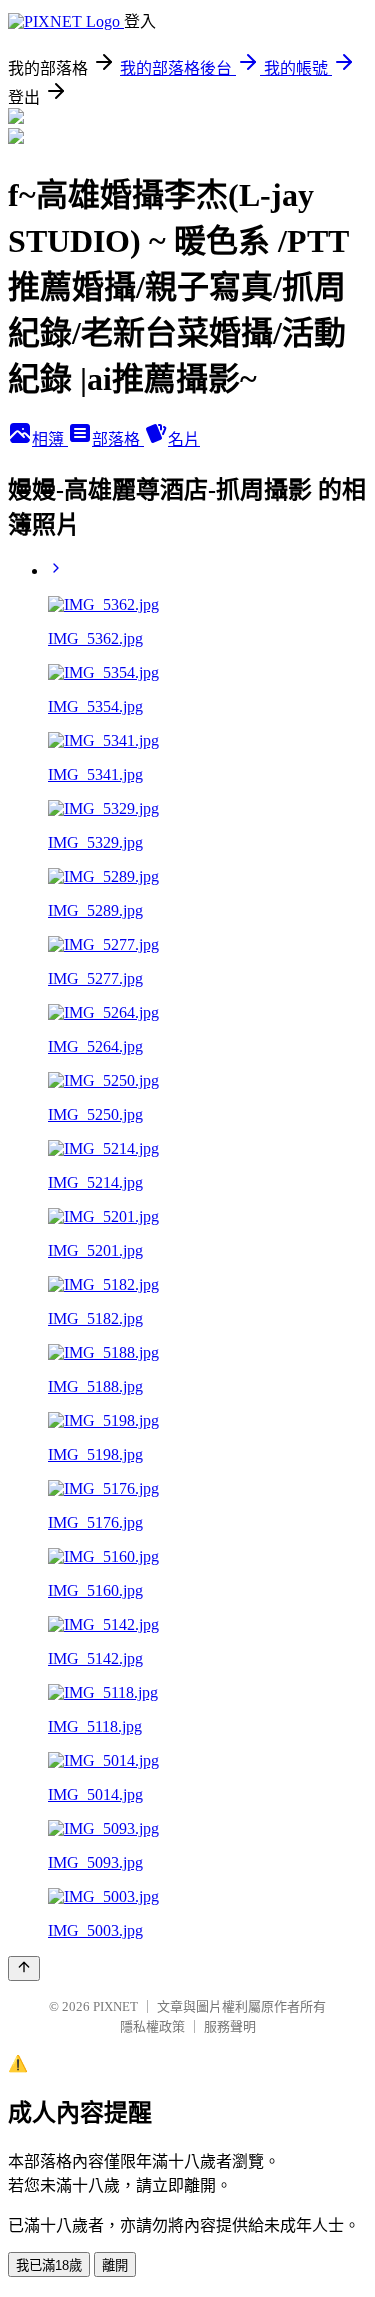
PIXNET (115, 2006)
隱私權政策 (152, 2026)
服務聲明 (230, 2026)
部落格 (118, 439)
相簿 (50, 439)
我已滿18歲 (49, 2265)
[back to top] (24, 1968)
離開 (115, 2265)
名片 (184, 439)
